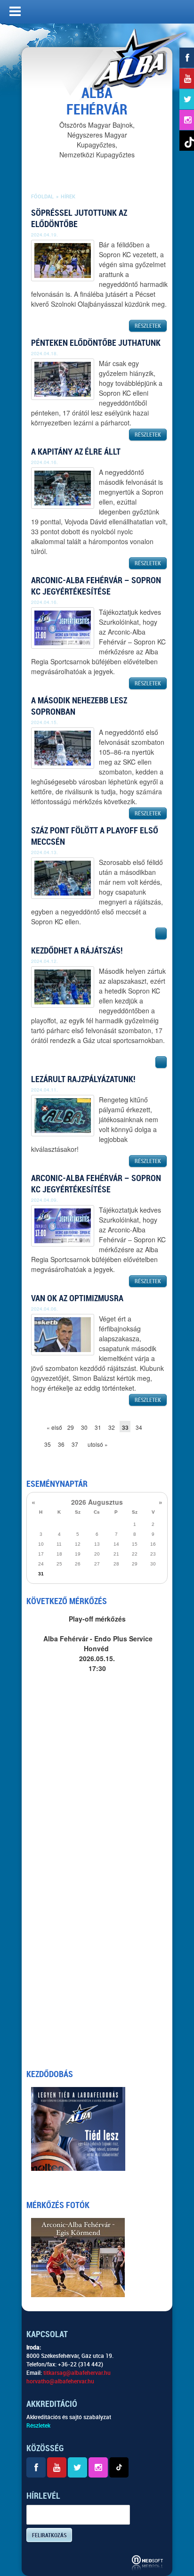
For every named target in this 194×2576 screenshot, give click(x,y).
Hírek (68, 197)
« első (52, 1427)
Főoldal (42, 197)
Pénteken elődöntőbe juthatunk (96, 343)
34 (139, 1427)
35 (48, 1444)
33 (125, 1427)
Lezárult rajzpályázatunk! (83, 1079)
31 (98, 1427)
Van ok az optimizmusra (77, 1298)
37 (75, 1444)
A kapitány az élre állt (76, 452)
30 (84, 1427)
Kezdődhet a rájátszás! (77, 950)
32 (112, 1427)
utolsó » (93, 1444)
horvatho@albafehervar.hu (60, 2381)
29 (71, 1427)
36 (61, 1444)
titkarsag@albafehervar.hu (77, 2373)
